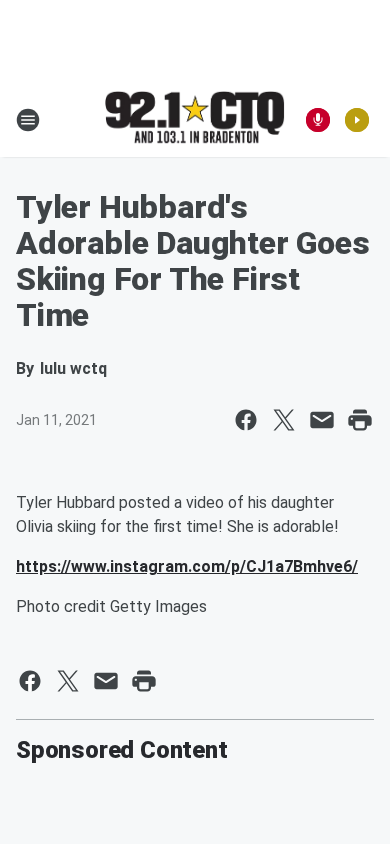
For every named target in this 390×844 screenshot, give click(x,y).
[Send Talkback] (318, 120)
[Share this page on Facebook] (246, 420)
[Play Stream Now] (357, 120)
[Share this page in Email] (322, 420)
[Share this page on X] (284, 420)
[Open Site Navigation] (28, 120)
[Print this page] (360, 420)
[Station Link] (195, 119)
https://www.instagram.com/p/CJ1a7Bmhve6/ (187, 566)
